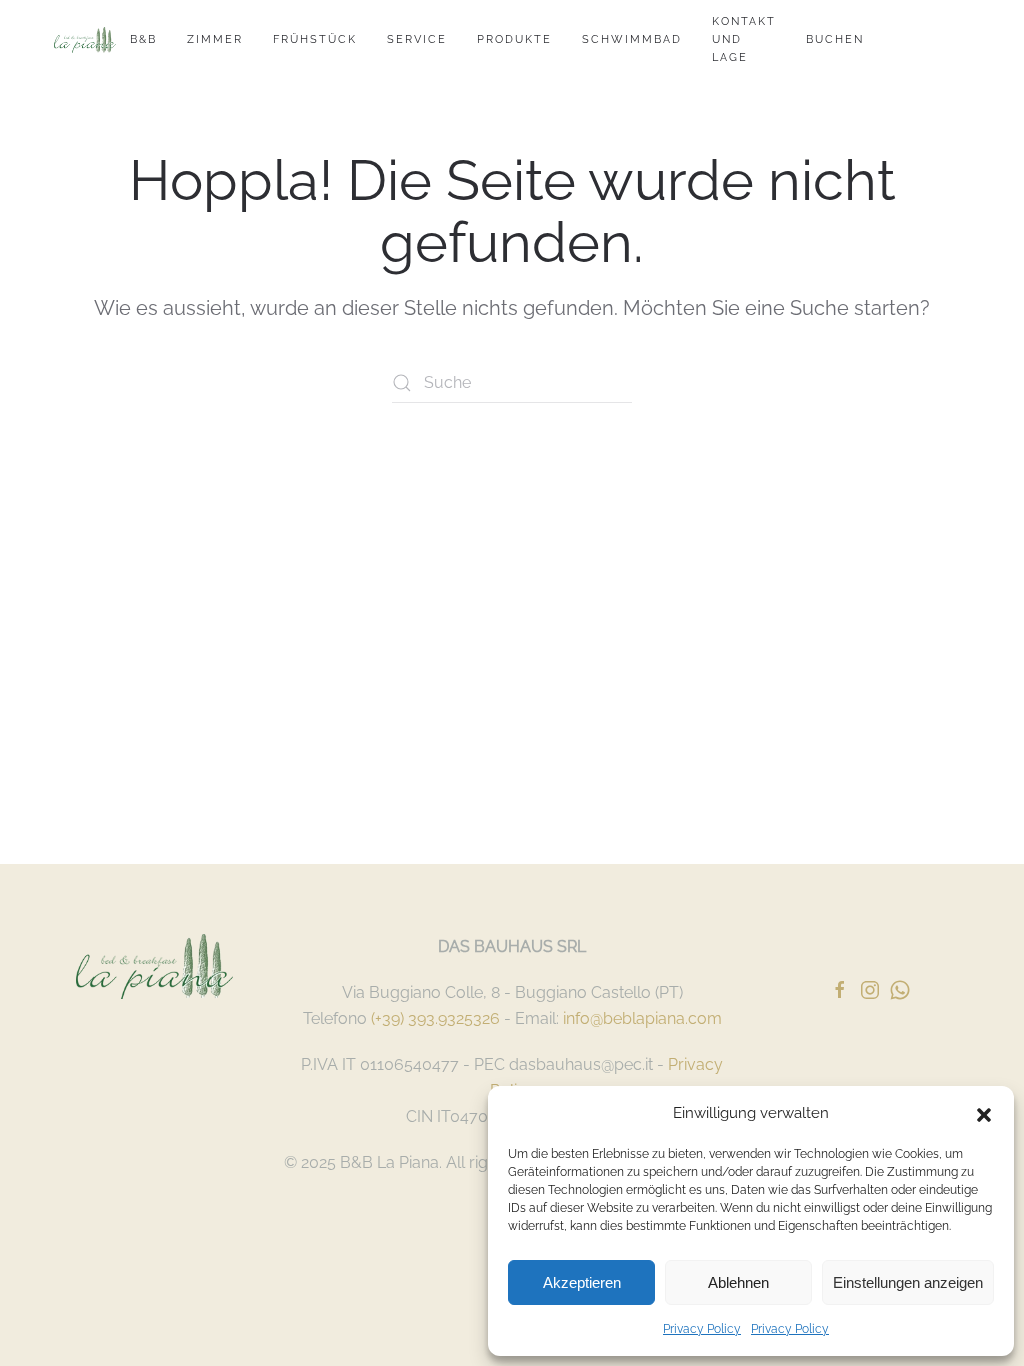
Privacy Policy (702, 1329)
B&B (143, 39)
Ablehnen (738, 1282)
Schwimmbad (632, 39)
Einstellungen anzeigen (908, 1282)
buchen (835, 39)
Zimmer (215, 39)
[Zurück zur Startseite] (85, 40)
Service (417, 39)
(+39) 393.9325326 (435, 1018)
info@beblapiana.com (642, 1018)
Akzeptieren (582, 1282)
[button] (984, 1113)
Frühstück (315, 39)
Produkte (514, 39)
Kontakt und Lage (744, 39)
